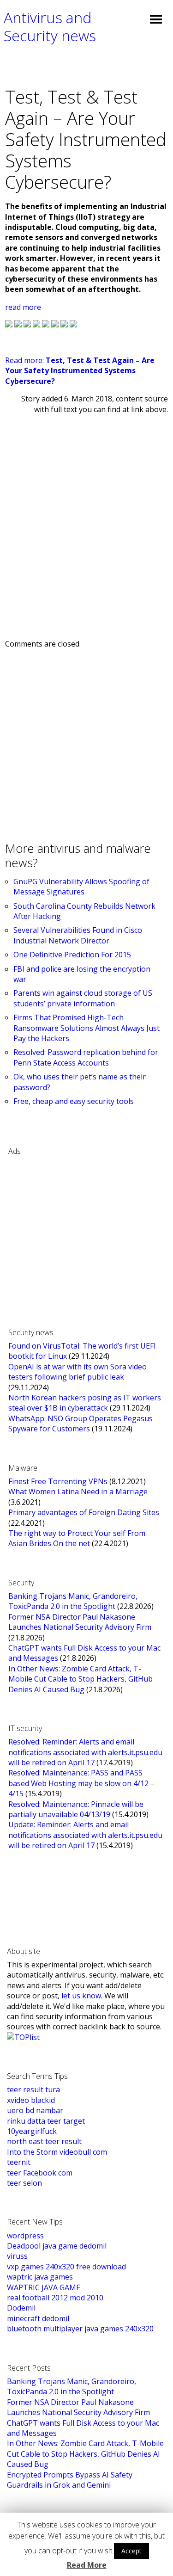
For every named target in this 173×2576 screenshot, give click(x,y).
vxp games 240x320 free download (66, 2267)
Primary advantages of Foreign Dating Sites (84, 1512)
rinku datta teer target (46, 2121)
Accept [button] (131, 2551)
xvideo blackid (31, 2100)
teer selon (24, 2183)
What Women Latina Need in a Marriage (78, 1491)
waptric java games (40, 2277)
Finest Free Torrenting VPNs (58, 1481)
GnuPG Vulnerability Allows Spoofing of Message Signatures (81, 887)
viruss (17, 2256)
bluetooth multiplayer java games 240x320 (80, 2329)
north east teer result (44, 2141)
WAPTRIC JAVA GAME (44, 2287)
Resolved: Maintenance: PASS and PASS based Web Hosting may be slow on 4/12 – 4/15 (81, 1783)
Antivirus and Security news (50, 26)
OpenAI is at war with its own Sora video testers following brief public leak (78, 1372)
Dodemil (21, 2308)
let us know (81, 1996)
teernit (19, 2162)
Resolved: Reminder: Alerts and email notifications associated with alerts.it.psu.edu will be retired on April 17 (85, 1752)
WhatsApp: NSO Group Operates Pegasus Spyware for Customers (81, 1424)
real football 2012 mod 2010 (55, 2298)
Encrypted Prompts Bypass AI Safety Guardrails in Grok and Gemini (70, 2480)
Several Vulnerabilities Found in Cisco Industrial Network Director (78, 935)
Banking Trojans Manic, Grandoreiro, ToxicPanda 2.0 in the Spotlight (73, 1601)
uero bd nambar (35, 2110)
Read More (87, 2565)
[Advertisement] (86, 519)
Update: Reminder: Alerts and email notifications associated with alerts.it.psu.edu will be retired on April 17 (85, 1835)
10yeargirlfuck (32, 2131)
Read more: (80, 371)
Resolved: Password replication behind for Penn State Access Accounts (86, 1057)
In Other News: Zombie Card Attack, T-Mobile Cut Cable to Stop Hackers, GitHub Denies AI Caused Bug (81, 1679)
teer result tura (33, 2089)
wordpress (25, 2236)
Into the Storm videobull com (57, 2152)
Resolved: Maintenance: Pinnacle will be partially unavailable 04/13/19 (76, 1809)
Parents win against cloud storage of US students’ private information (83, 998)
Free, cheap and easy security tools (74, 1101)
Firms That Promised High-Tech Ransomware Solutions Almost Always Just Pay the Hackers (86, 1028)
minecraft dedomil (38, 2318)
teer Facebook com (40, 2173)
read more (23, 307)
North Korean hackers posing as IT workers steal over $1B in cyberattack (85, 1403)
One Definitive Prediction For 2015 (72, 955)
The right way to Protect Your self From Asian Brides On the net (77, 1538)
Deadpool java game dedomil (57, 2246)
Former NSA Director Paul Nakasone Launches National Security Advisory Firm (80, 1622)
